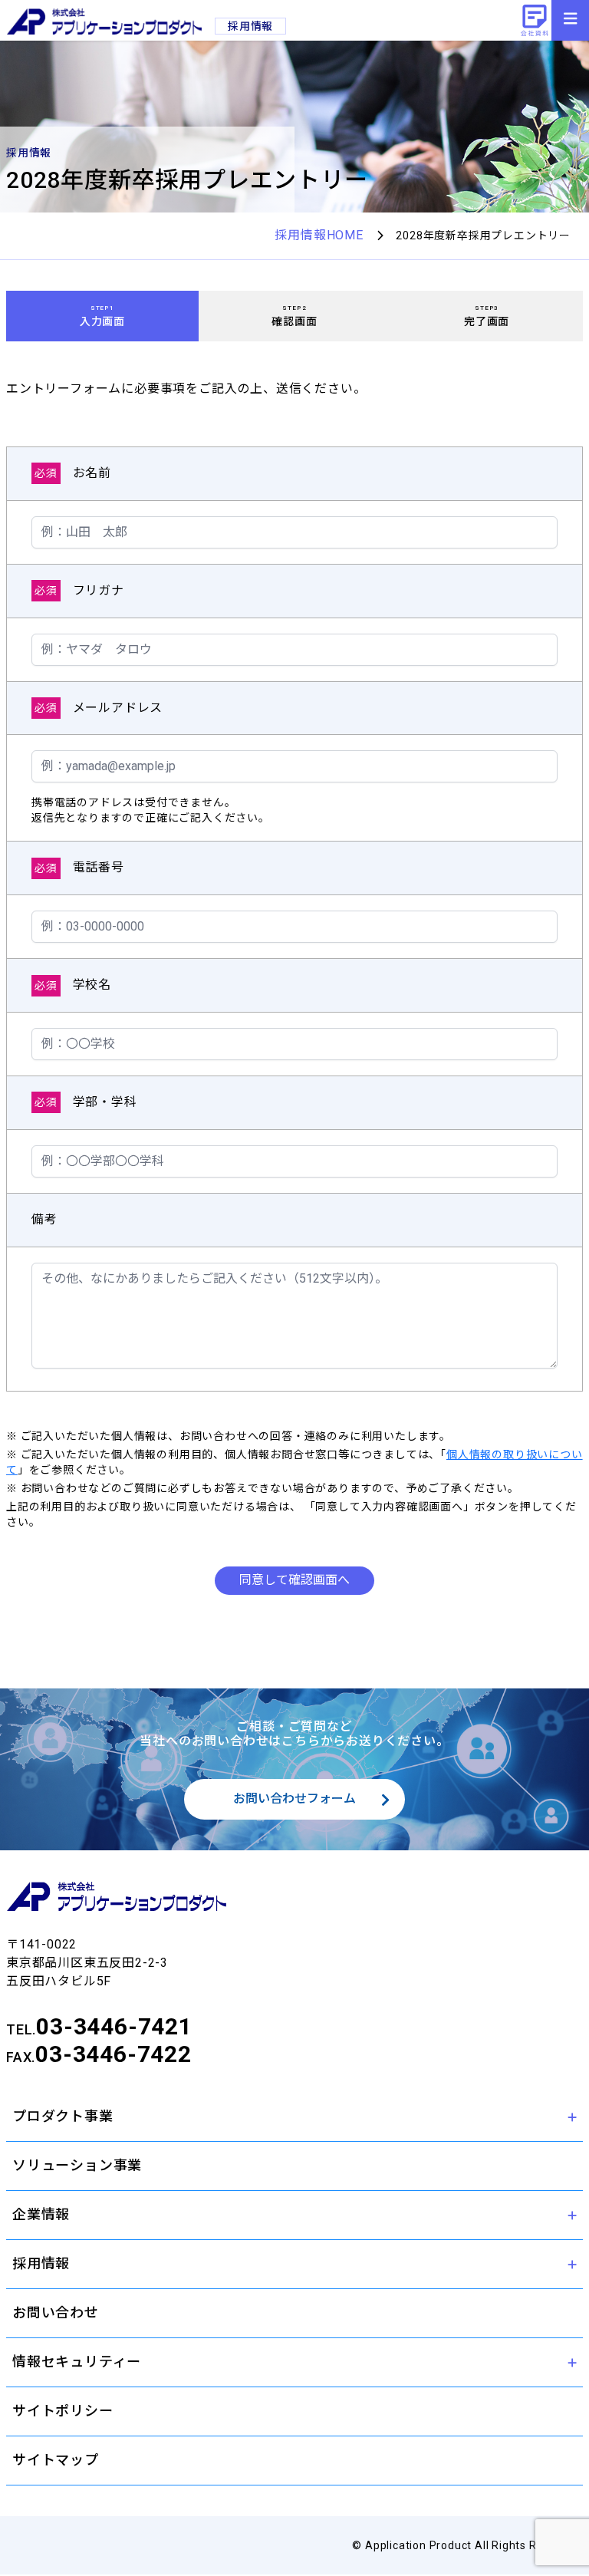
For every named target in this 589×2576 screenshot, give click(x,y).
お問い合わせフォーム (294, 1799)
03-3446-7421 (114, 2026)
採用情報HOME (319, 235)
